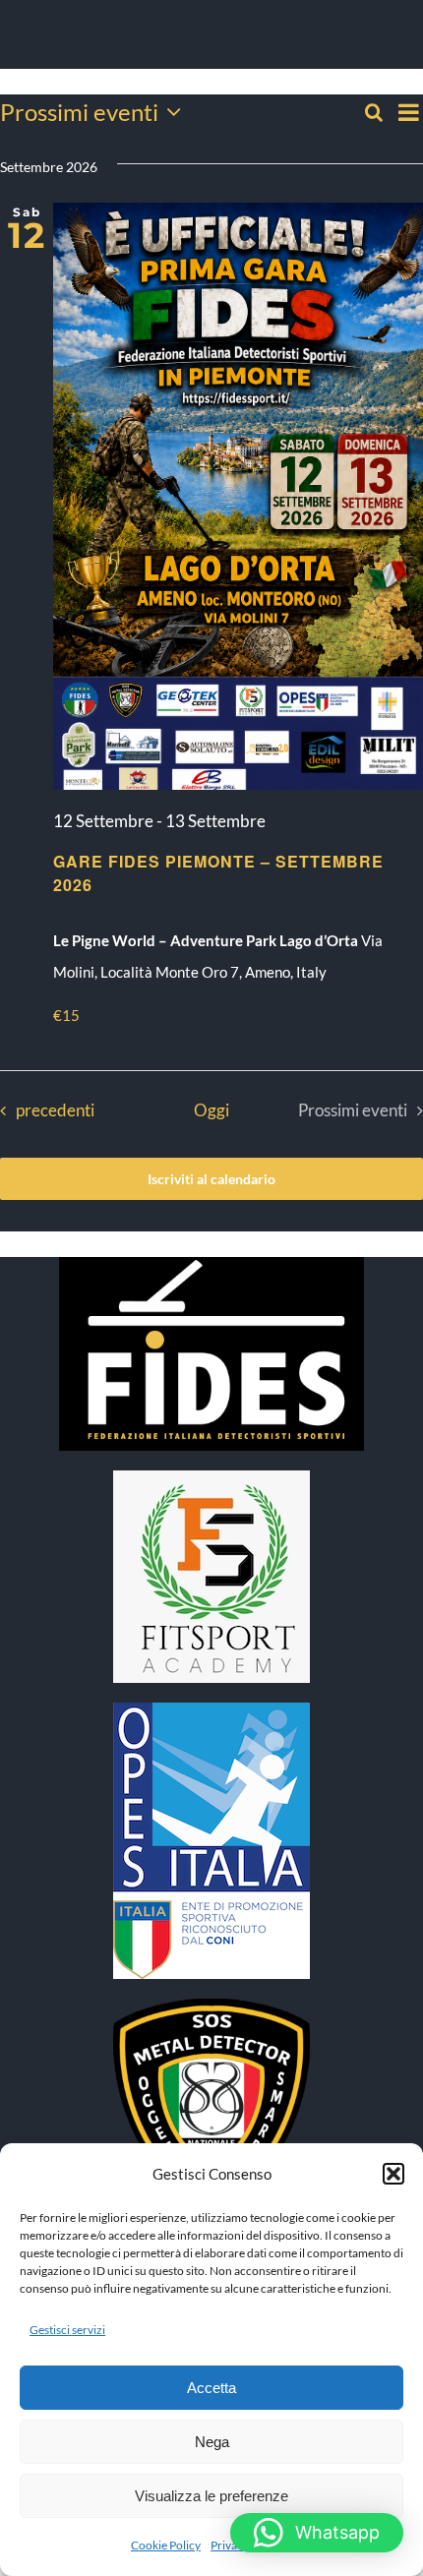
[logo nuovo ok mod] (211, 2006)
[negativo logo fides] (211, 1264)
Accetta (211, 2388)
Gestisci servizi (67, 2330)
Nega (212, 2442)
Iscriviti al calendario (211, 1179)
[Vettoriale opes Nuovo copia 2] (211, 1709)
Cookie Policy (166, 2545)
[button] (393, 2174)
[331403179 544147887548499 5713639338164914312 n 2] (211, 1477)
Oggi (211, 1110)
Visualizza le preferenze (211, 2496)
